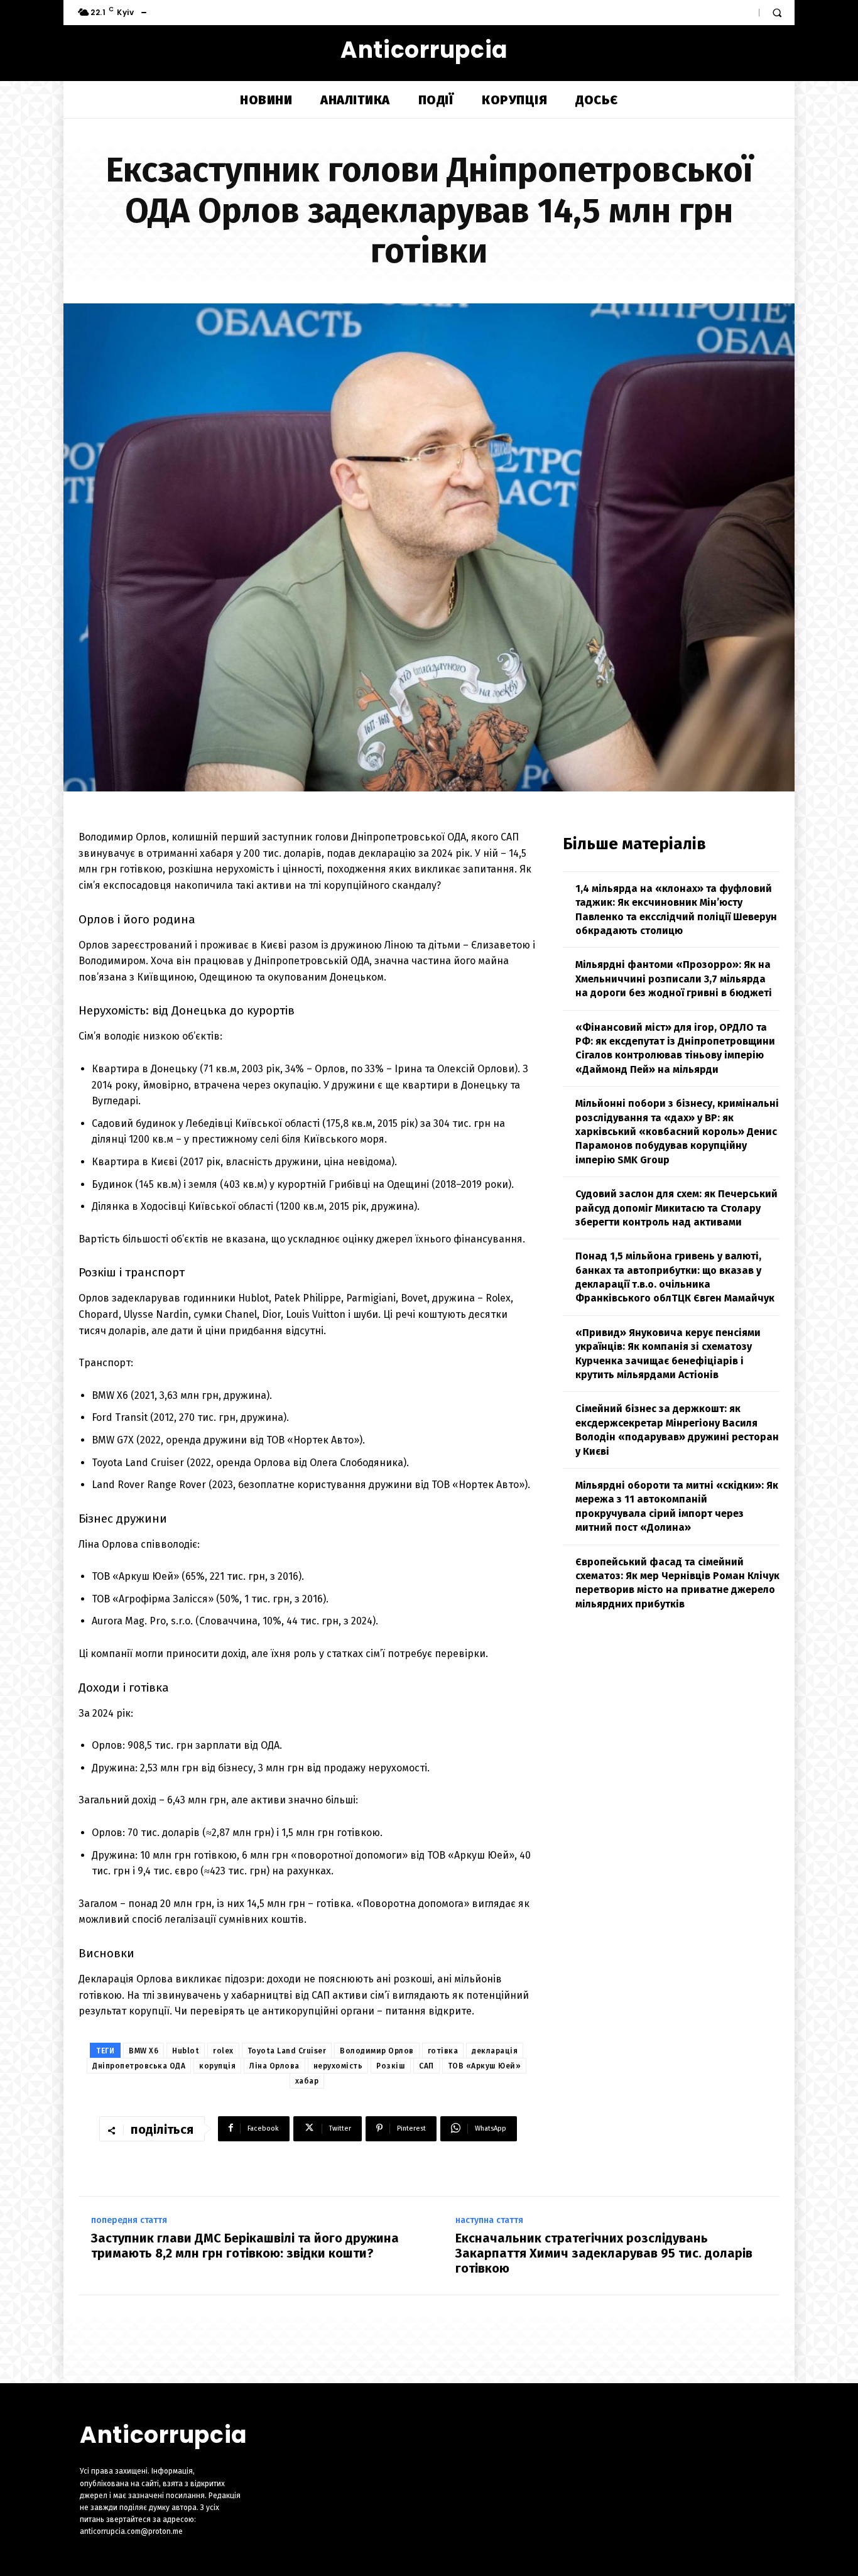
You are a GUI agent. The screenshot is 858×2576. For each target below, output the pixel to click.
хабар (307, 2081)
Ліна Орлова (274, 2066)
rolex (223, 2051)
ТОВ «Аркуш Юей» (485, 2066)
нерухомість (338, 2066)
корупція (217, 2066)
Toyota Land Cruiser (287, 2051)
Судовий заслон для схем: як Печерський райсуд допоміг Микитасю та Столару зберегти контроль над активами (676, 1208)
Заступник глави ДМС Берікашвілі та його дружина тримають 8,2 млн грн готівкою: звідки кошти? (245, 2246)
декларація (495, 2051)
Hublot (186, 2051)
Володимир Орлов (377, 2051)
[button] (777, 13)
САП (426, 2066)
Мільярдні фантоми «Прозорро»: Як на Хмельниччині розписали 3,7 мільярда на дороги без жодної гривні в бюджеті (674, 979)
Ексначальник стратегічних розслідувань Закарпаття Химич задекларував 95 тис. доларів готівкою (604, 2253)
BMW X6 (144, 2051)
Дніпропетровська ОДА (139, 2066)
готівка (443, 2051)
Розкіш (391, 2066)
